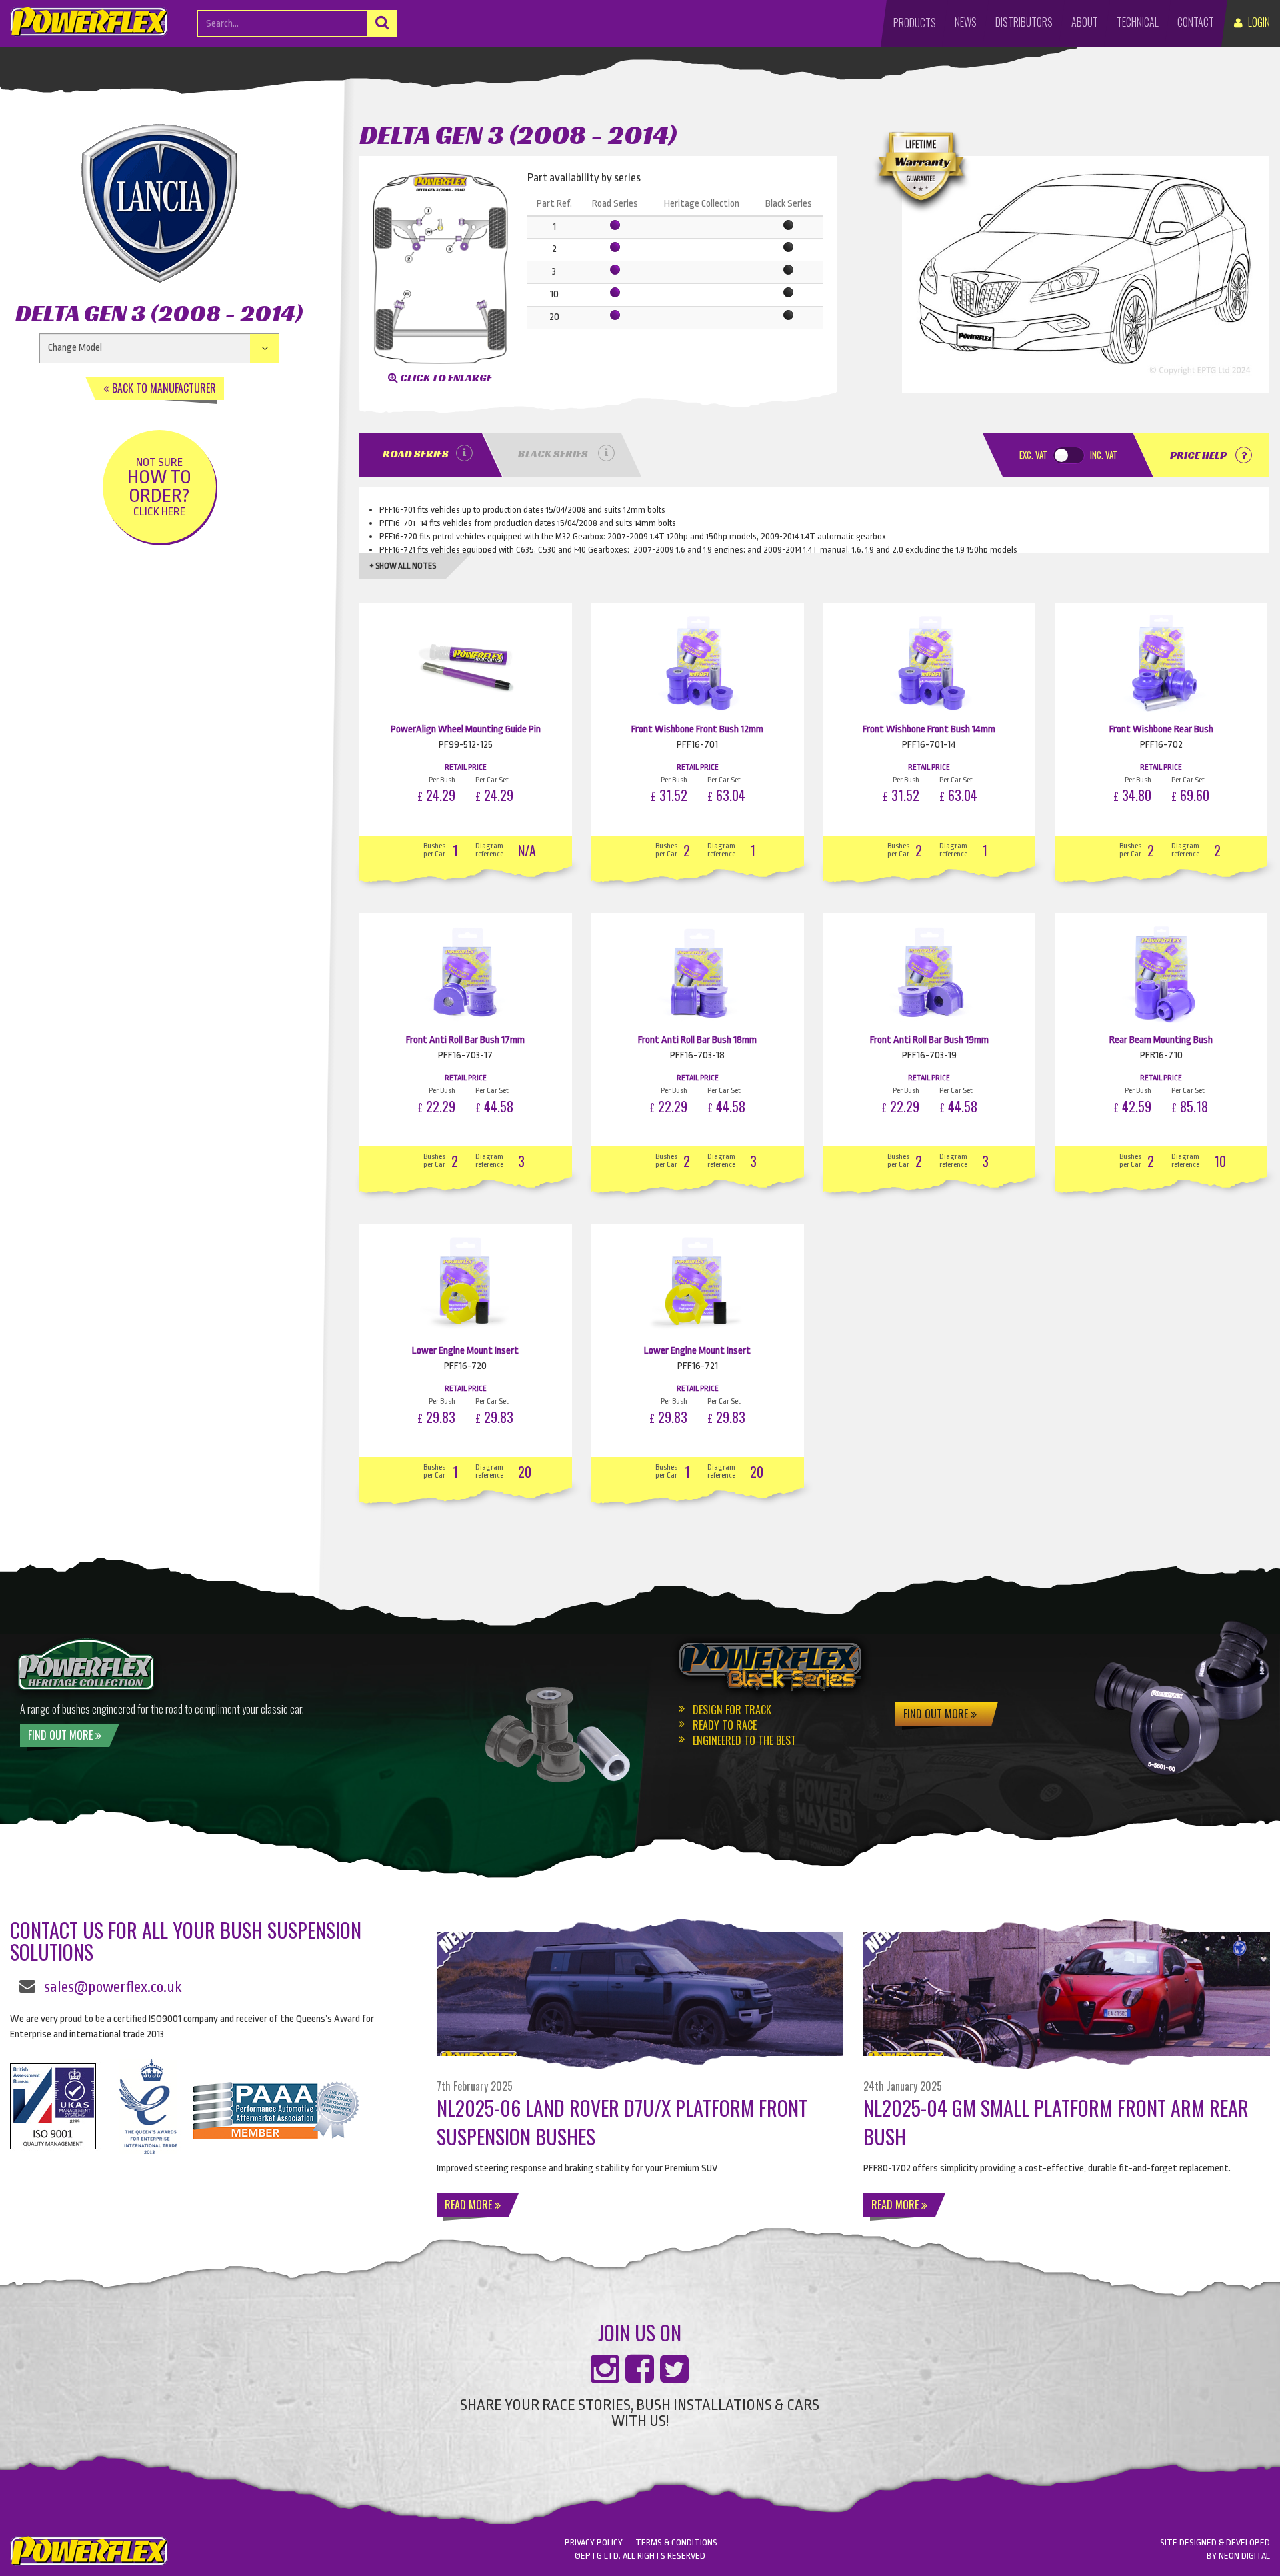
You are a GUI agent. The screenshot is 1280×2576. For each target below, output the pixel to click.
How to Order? (159, 487)
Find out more (62, 1735)
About (1085, 22)
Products (915, 23)
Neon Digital (1244, 2556)
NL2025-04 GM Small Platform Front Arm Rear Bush (1056, 2122)
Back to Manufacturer (163, 388)
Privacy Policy (594, 2542)
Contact (1196, 22)
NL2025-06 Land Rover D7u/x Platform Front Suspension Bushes (622, 2122)
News (966, 22)
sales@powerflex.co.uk (113, 1987)
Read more (470, 2205)
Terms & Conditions (676, 2542)
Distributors (1024, 22)
